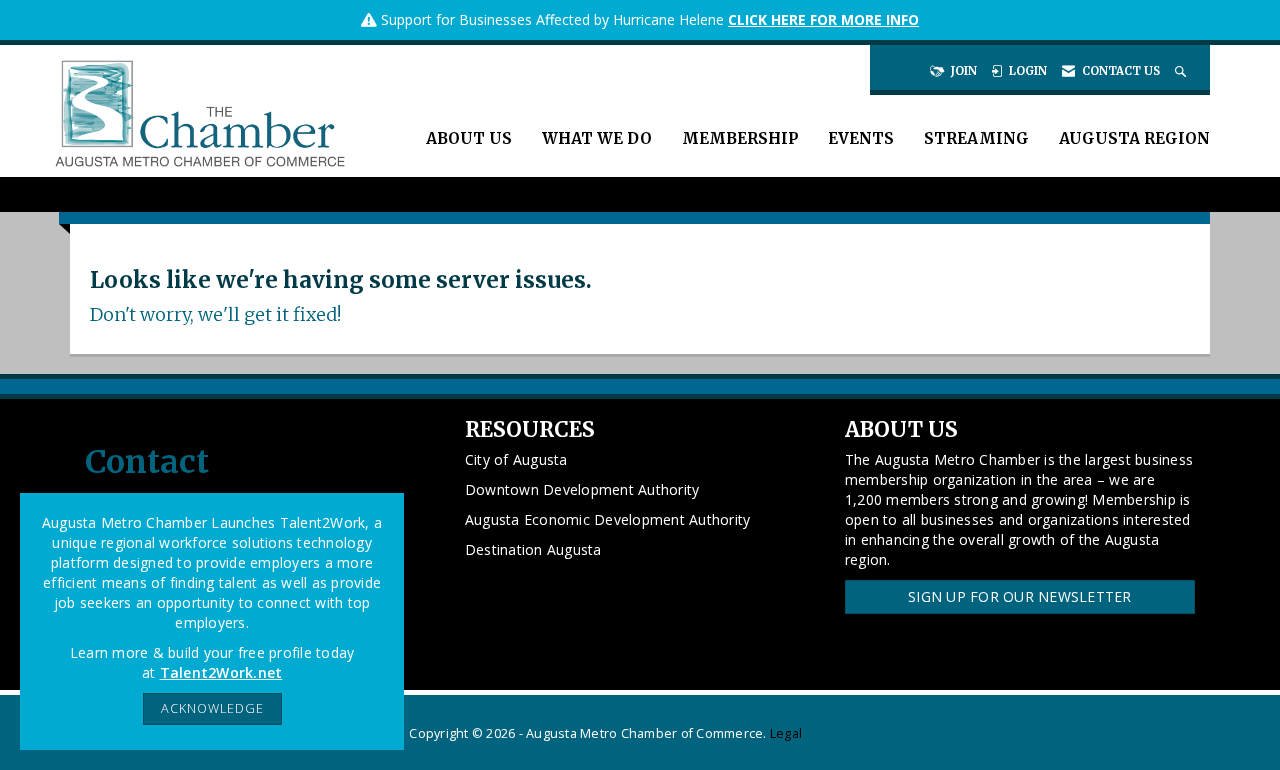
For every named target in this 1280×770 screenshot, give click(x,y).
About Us (469, 138)
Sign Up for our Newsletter (1020, 596)
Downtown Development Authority (582, 489)
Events (861, 138)
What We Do (597, 138)
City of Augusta (516, 459)
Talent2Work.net (221, 672)
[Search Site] (1182, 71)
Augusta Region (1134, 138)
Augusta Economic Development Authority (608, 519)
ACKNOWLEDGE (212, 708)
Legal (786, 733)
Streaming (976, 138)
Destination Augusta (533, 549)
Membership (740, 138)
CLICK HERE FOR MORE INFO (823, 19)
